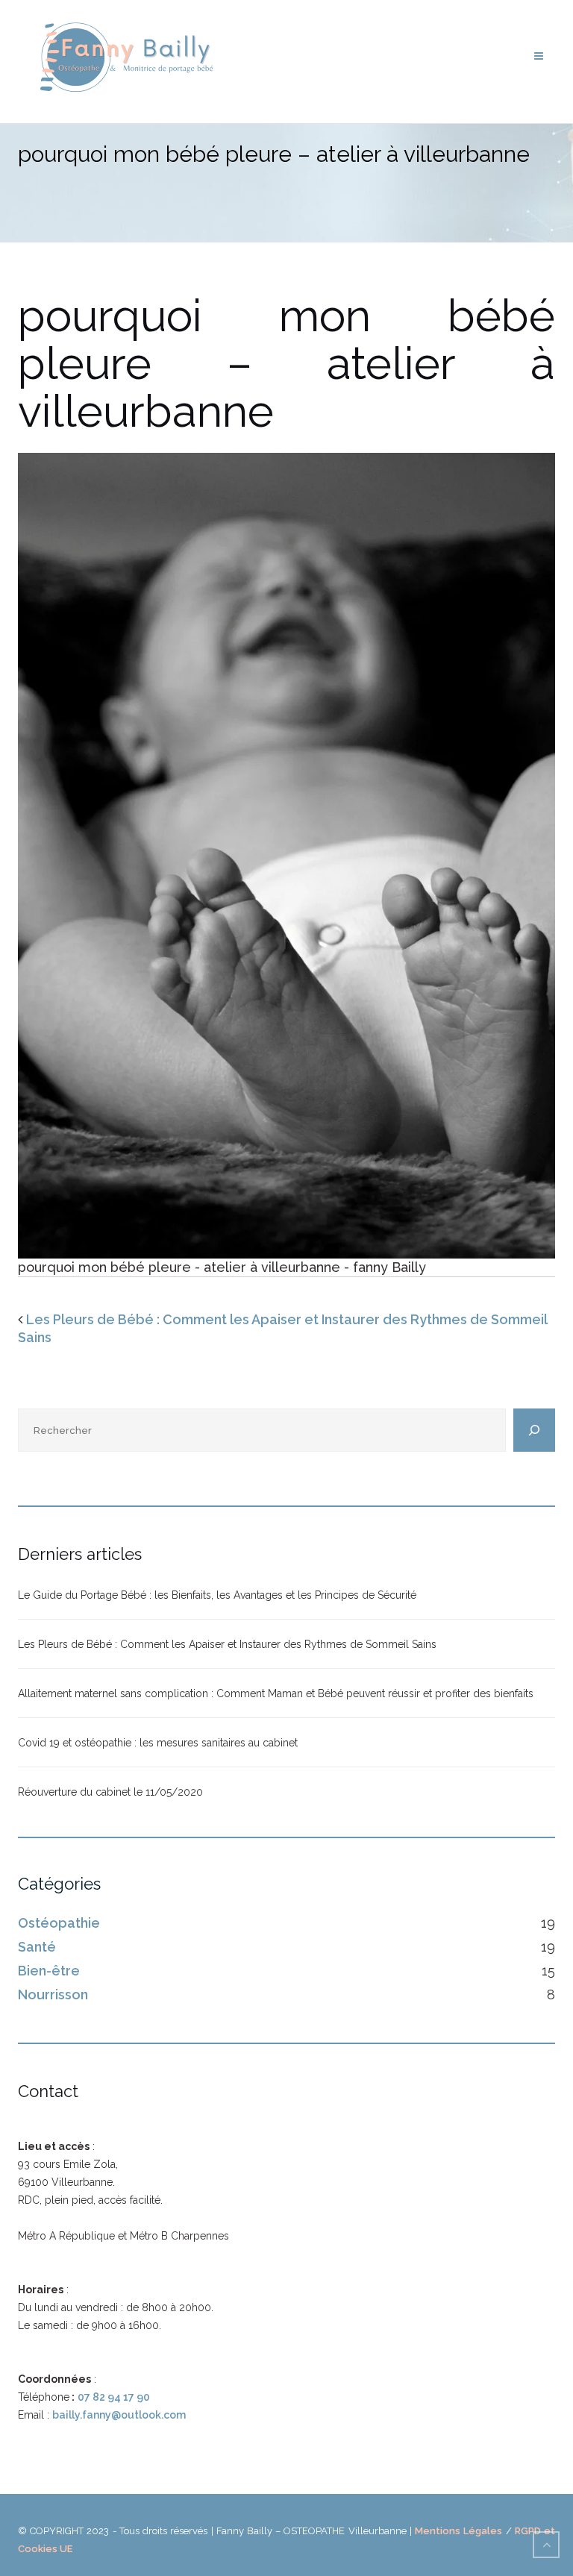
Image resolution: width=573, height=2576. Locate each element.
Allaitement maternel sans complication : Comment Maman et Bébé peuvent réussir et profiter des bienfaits (276, 1693)
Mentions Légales (458, 2531)
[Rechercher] (534, 1430)
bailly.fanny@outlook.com (119, 2415)
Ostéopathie (59, 1923)
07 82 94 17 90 (114, 2397)
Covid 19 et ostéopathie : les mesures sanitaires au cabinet (158, 1743)
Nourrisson (53, 1994)
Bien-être (49, 1971)
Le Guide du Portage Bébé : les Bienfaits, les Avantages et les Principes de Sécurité (217, 1595)
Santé (37, 1947)
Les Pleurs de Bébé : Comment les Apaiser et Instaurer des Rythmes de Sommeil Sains (227, 1644)
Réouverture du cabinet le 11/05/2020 (110, 1792)
